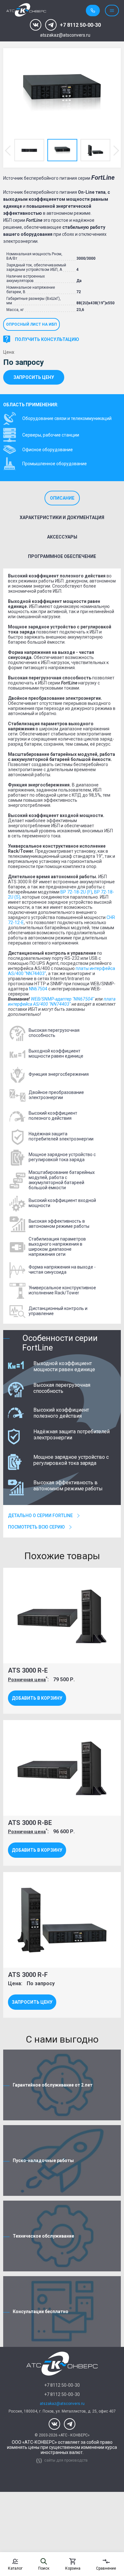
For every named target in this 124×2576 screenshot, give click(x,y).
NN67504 (38, 989)
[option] (62, 93)
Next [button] (116, 150)
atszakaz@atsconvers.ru (65, 35)
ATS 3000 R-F (28, 1975)
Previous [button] (8, 150)
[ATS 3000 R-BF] (62, 93)
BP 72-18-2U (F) (76, 892)
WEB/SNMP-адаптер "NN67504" (62, 999)
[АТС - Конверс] (26, 10)
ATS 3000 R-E (28, 1670)
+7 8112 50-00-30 (80, 25)
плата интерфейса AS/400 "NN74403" (62, 1002)
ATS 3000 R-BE (30, 1823)
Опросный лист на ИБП (31, 324)
